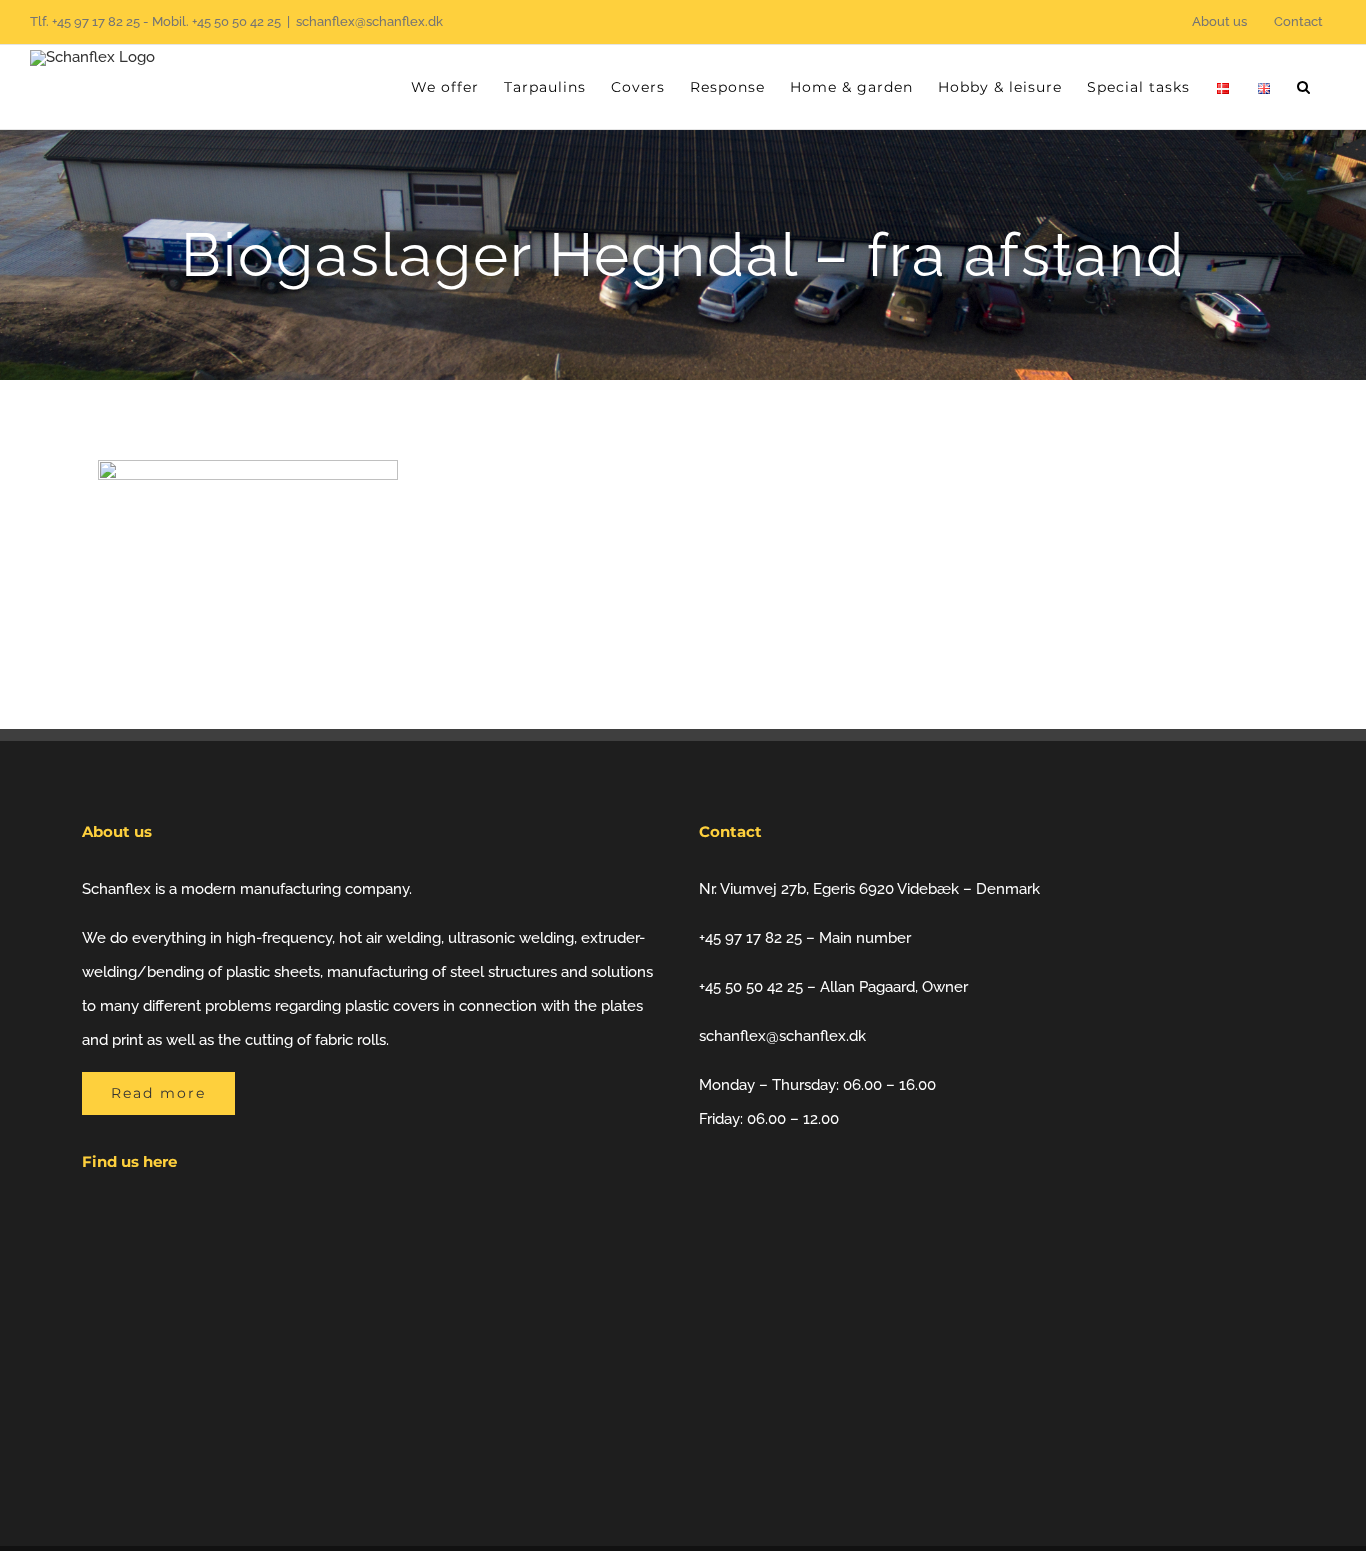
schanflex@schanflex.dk (369, 21)
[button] (1304, 87)
